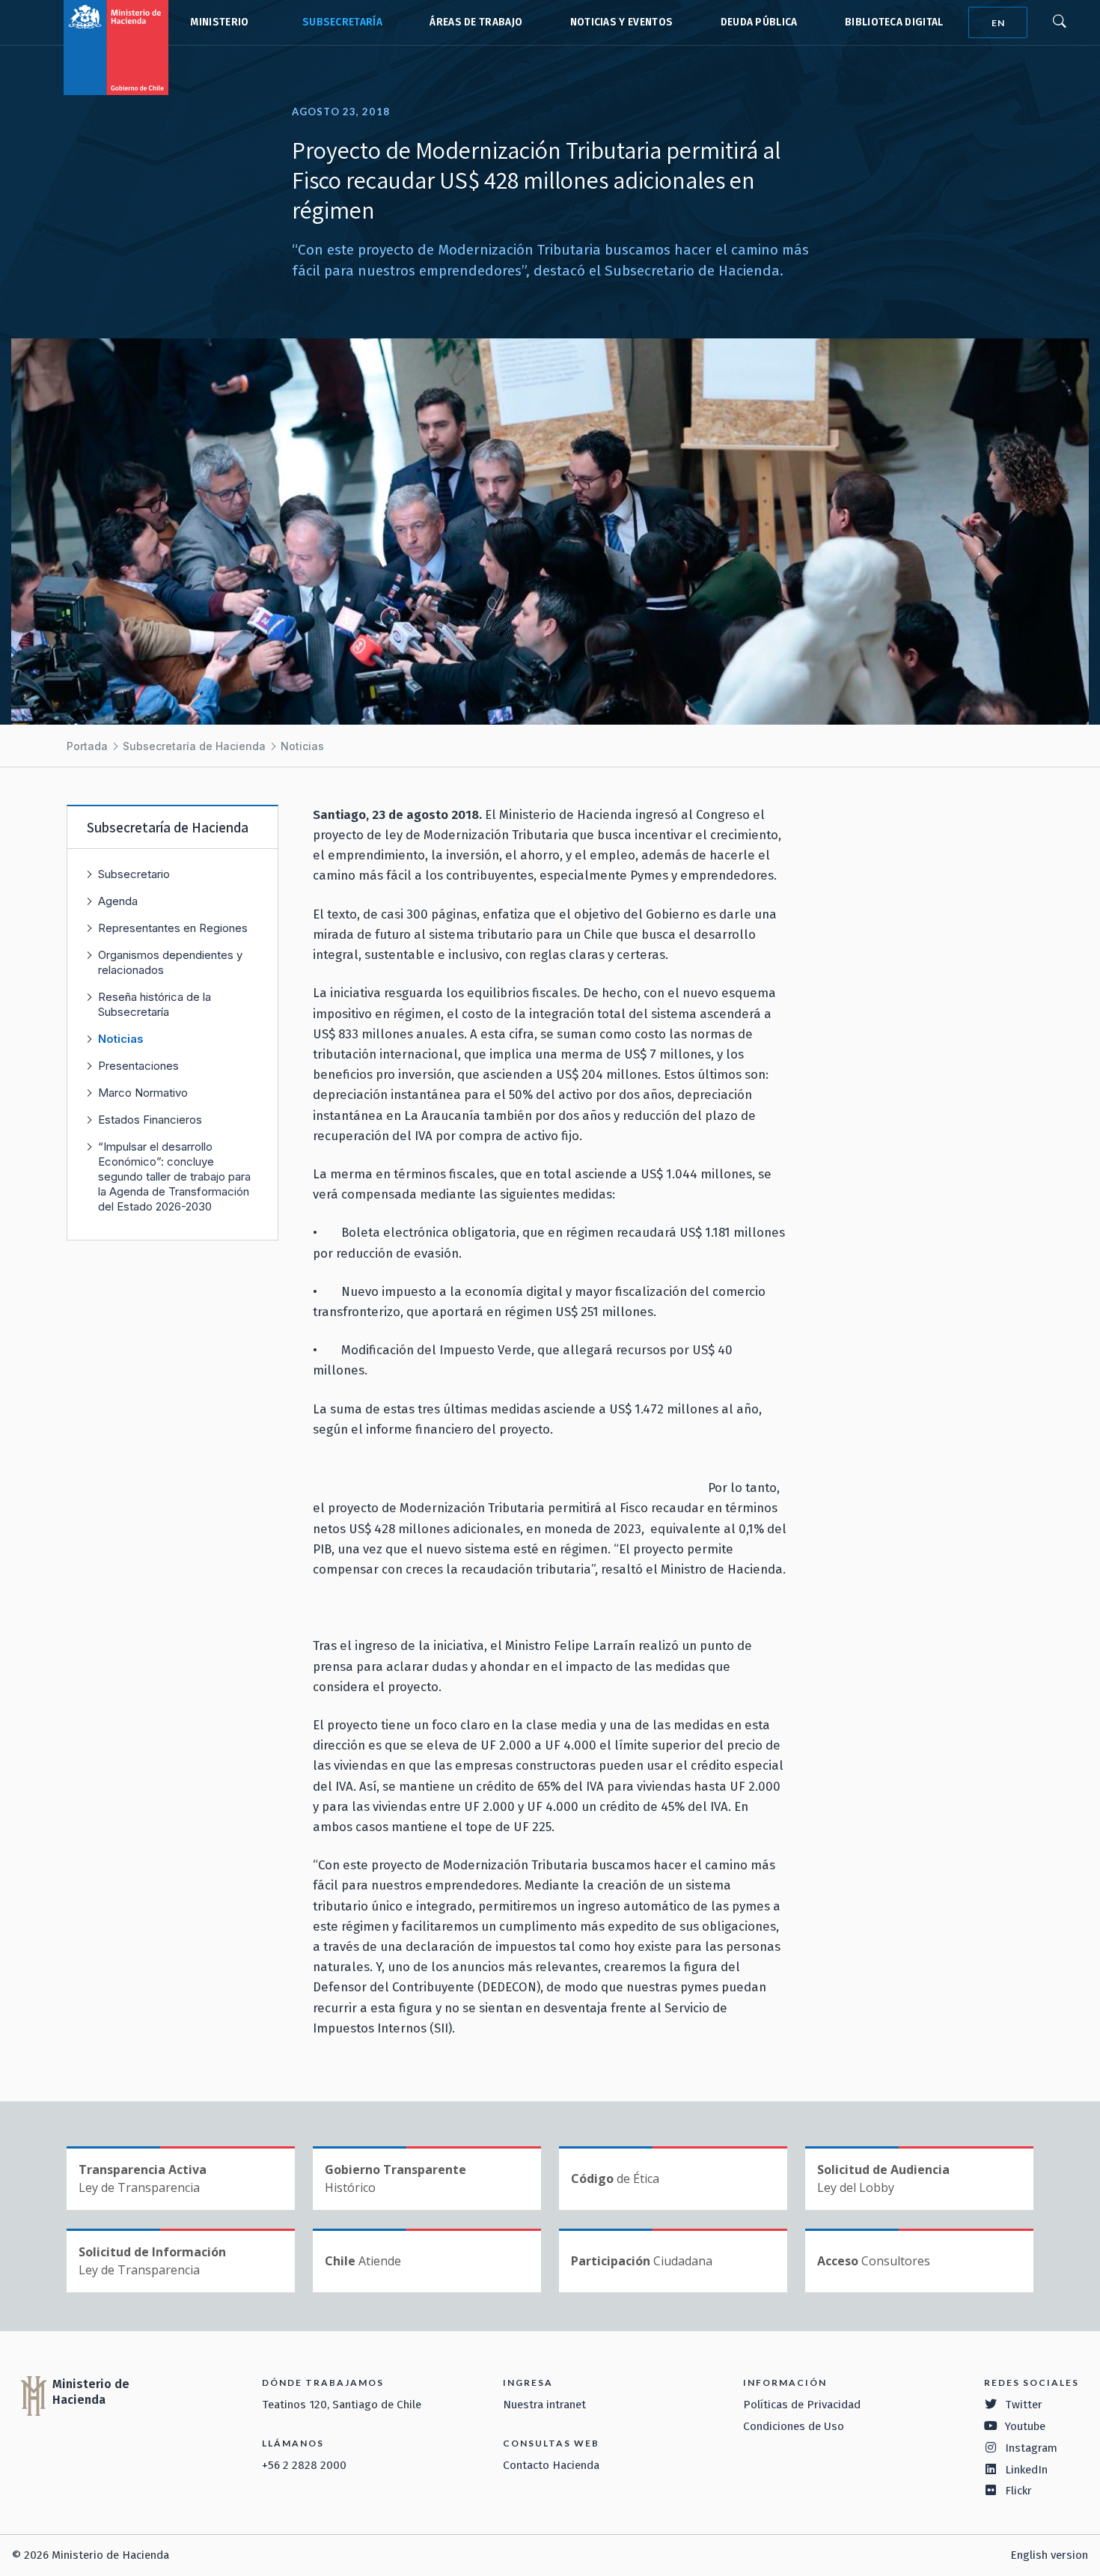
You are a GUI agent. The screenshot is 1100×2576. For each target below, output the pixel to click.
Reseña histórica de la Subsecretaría (155, 1004)
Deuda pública (759, 22)
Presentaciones (138, 1066)
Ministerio (219, 22)
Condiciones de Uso (794, 2426)
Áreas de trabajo (476, 22)
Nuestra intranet (544, 2405)
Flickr (1018, 2491)
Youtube (1025, 2426)
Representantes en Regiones (173, 928)
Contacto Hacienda (551, 2465)
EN (998, 23)
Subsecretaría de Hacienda (339, 22)
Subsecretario (134, 874)
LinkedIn (1026, 2470)
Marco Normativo (143, 1093)
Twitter (1024, 2405)
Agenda (118, 901)
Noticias (302, 746)
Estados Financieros (150, 1120)
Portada (87, 746)
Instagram (1031, 2448)
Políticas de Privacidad (802, 2405)
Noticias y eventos (622, 22)
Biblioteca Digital (894, 22)
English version (1049, 2555)
